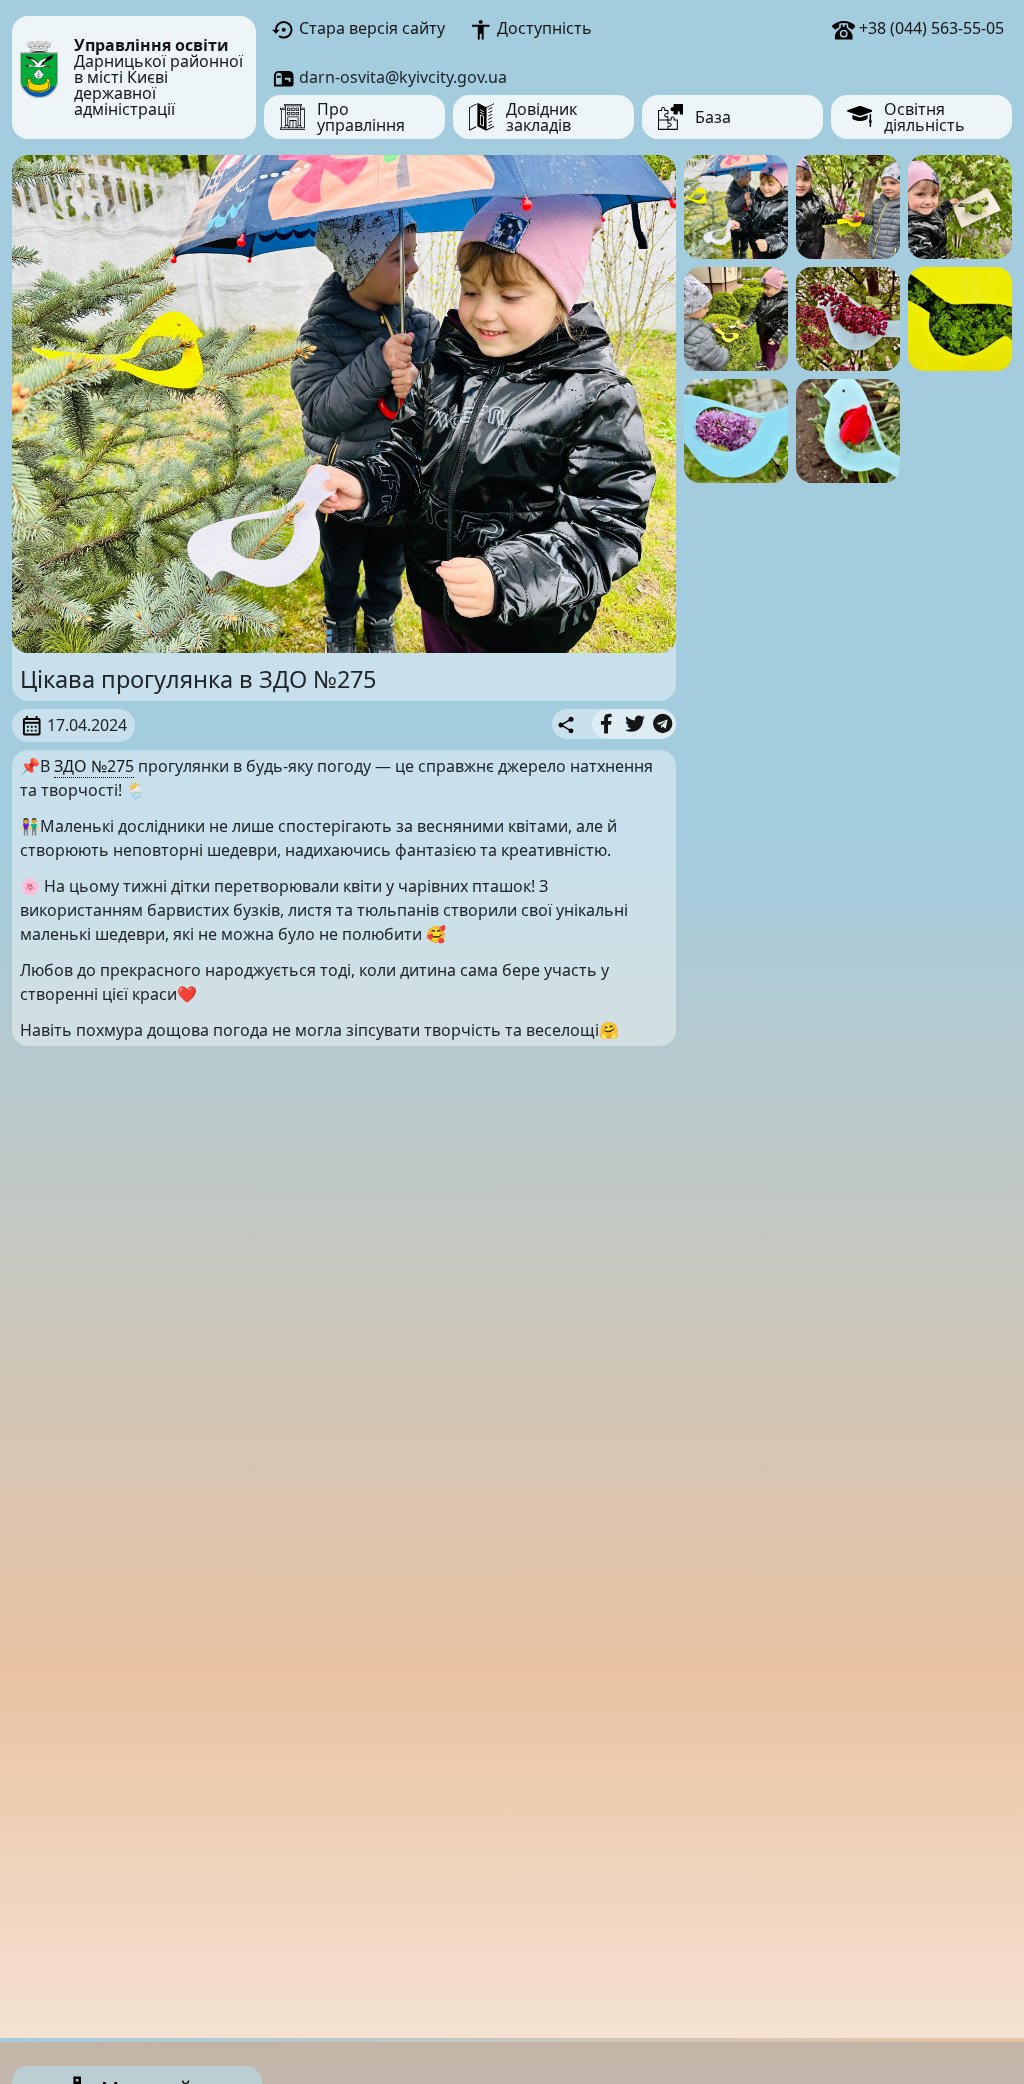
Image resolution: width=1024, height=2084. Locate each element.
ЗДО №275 (94, 766)
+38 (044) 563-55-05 (929, 28)
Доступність (542, 28)
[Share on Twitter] (635, 724)
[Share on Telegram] (662, 724)
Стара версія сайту (370, 28)
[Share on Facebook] (606, 724)
